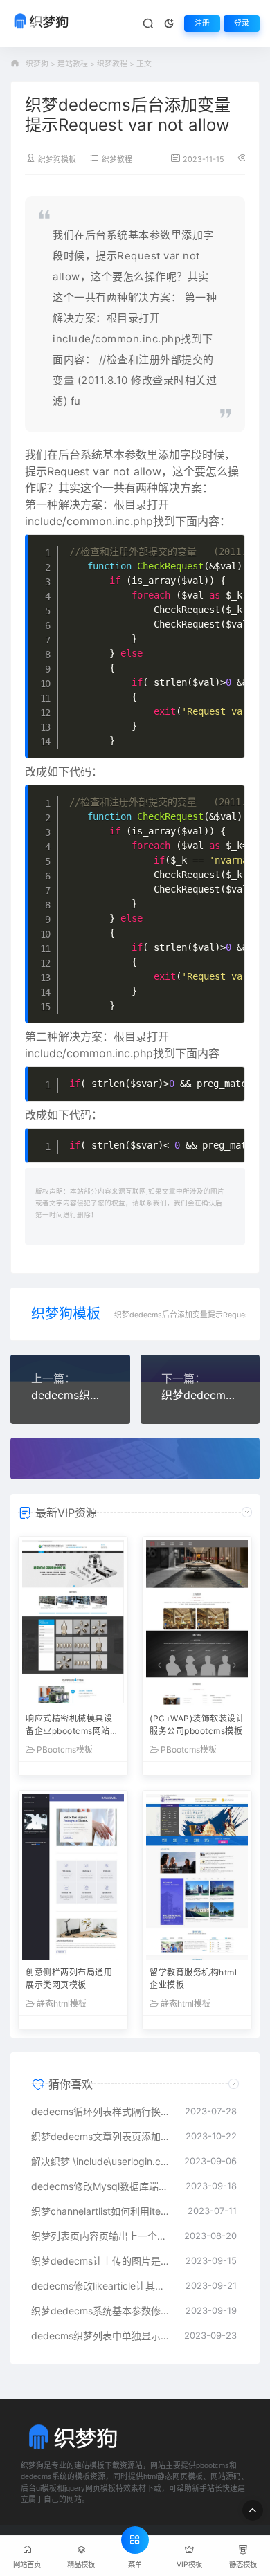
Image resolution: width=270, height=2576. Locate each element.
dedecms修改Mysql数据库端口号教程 (101, 2186)
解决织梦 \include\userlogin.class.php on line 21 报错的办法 (101, 2161)
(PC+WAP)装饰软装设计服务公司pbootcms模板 (197, 1725)
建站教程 (73, 64)
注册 (202, 23)
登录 (242, 23)
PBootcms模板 (65, 1750)
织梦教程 (112, 64)
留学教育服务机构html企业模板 (193, 1979)
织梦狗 (37, 64)
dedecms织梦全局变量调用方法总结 (70, 1395)
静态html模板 (62, 2004)
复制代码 (220, 546)
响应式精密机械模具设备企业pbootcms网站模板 (72, 1726)
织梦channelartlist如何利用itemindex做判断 (102, 2211)
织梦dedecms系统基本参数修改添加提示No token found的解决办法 (101, 2311)
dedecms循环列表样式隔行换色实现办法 (101, 2111)
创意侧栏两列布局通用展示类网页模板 (69, 1979)
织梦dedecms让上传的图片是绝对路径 (101, 2261)
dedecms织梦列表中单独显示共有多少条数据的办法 (101, 2336)
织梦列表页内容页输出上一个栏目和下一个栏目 (101, 2236)
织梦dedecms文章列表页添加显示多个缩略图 (101, 2136)
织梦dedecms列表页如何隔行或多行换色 (200, 1395)
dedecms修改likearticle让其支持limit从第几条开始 (101, 2286)
